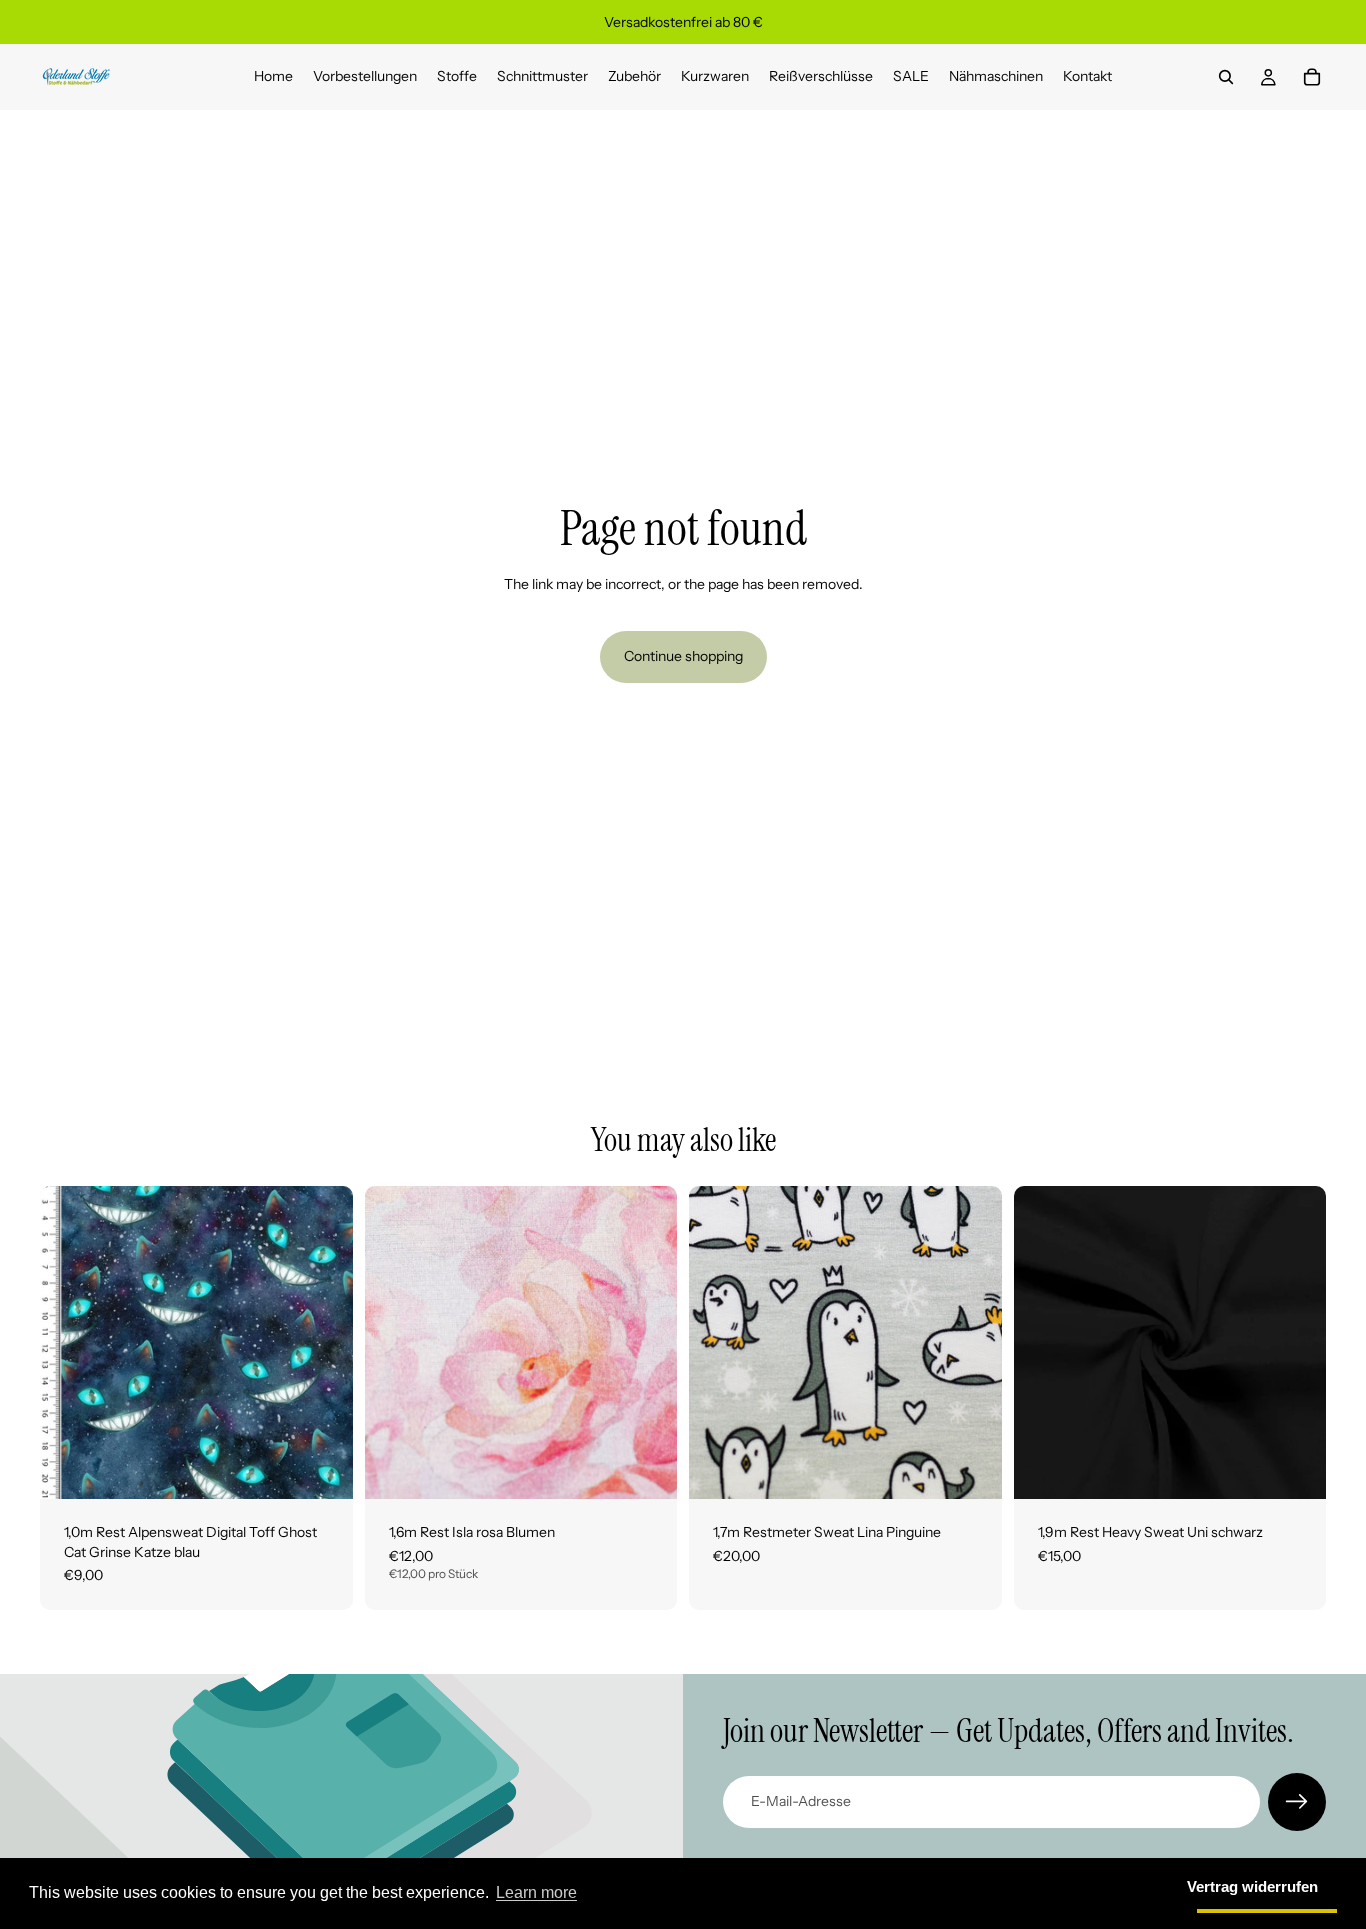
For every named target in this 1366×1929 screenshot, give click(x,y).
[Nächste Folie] (647, 1343)
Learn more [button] (536, 1892)
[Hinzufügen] (322, 1468)
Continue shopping (683, 656)
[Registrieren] (1297, 1802)
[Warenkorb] (1312, 77)
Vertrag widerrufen (1252, 1886)
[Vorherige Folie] (395, 1343)
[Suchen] (1226, 77)
